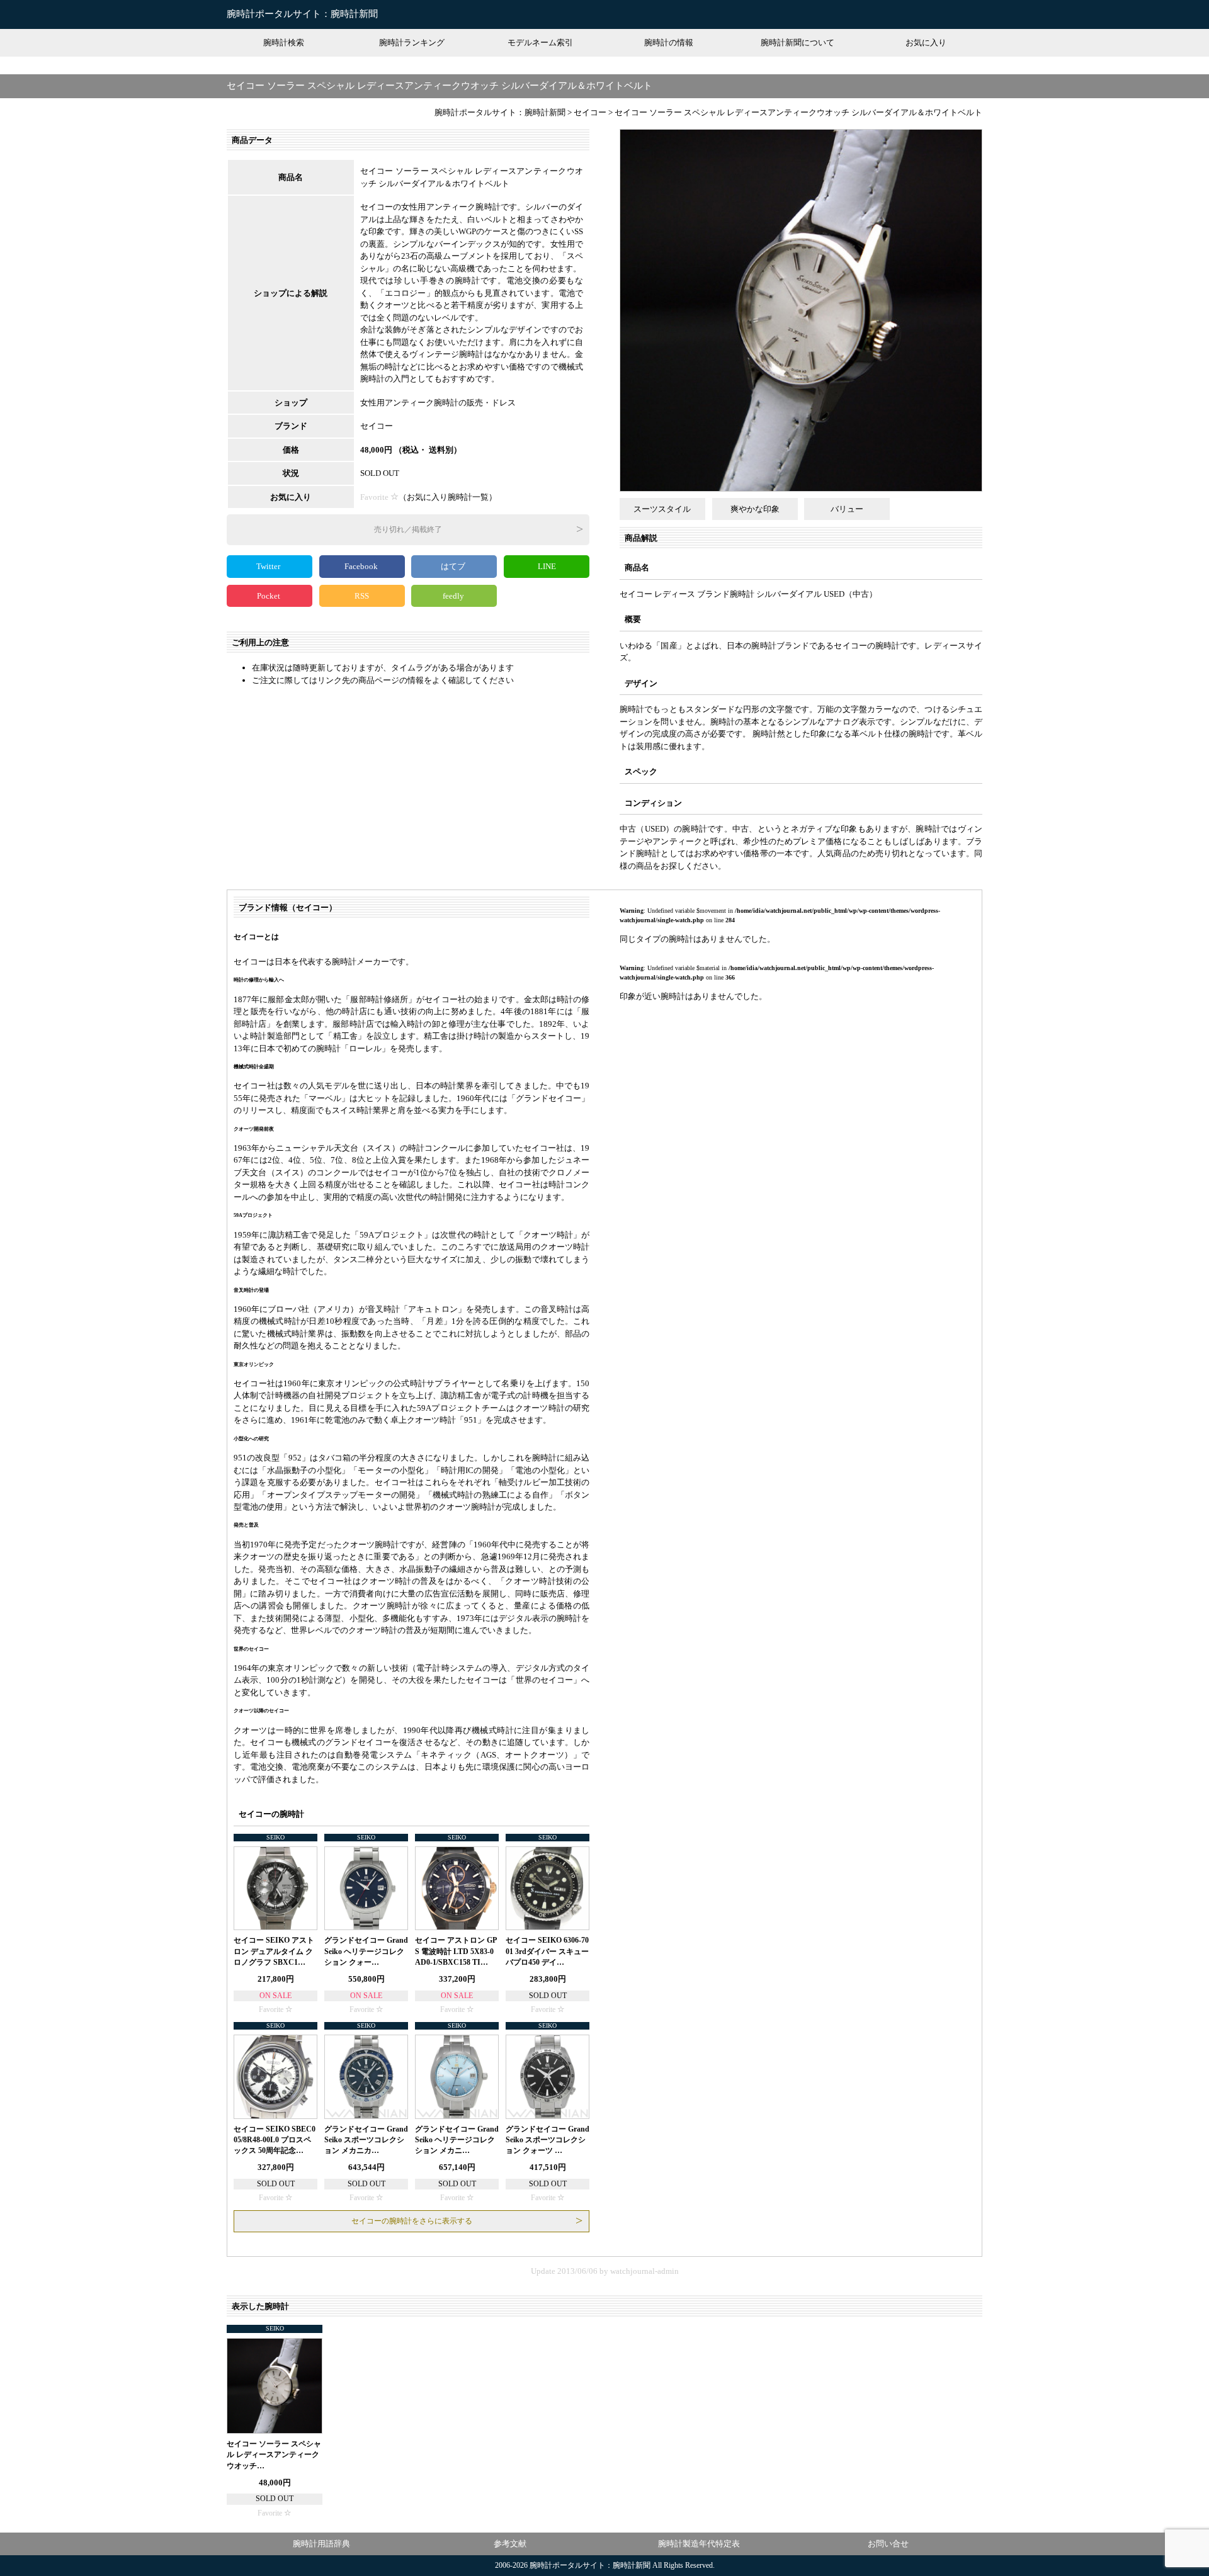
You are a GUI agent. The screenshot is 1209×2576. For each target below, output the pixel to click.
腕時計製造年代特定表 (699, 2544)
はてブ (454, 566)
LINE (547, 566)
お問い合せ (888, 2544)
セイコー (377, 426)
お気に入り (926, 42)
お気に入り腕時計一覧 (448, 497)
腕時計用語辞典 (321, 2544)
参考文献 (510, 2544)
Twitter (269, 566)
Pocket (270, 596)
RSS (362, 596)
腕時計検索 (284, 42)
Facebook (362, 566)
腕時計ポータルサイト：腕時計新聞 (302, 14)
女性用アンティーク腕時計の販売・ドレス (438, 403)
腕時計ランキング (412, 42)
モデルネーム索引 (540, 42)
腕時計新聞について (797, 42)
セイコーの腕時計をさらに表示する (412, 2221)
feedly (454, 596)
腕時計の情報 (669, 42)
